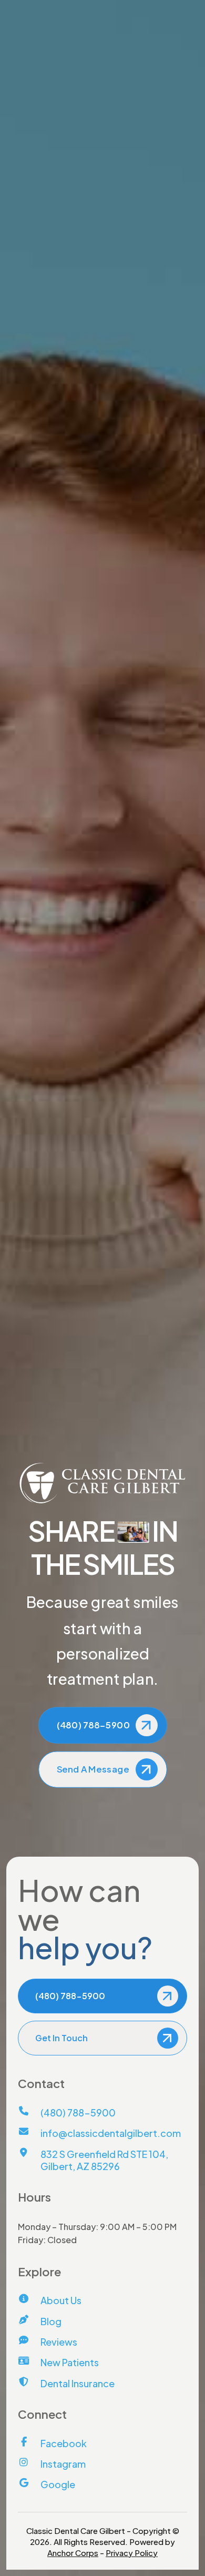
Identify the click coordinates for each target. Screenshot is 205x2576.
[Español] (114, 51)
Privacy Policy (132, 2553)
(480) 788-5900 (50, 9)
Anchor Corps (73, 2553)
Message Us (172, 9)
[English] (97, 51)
